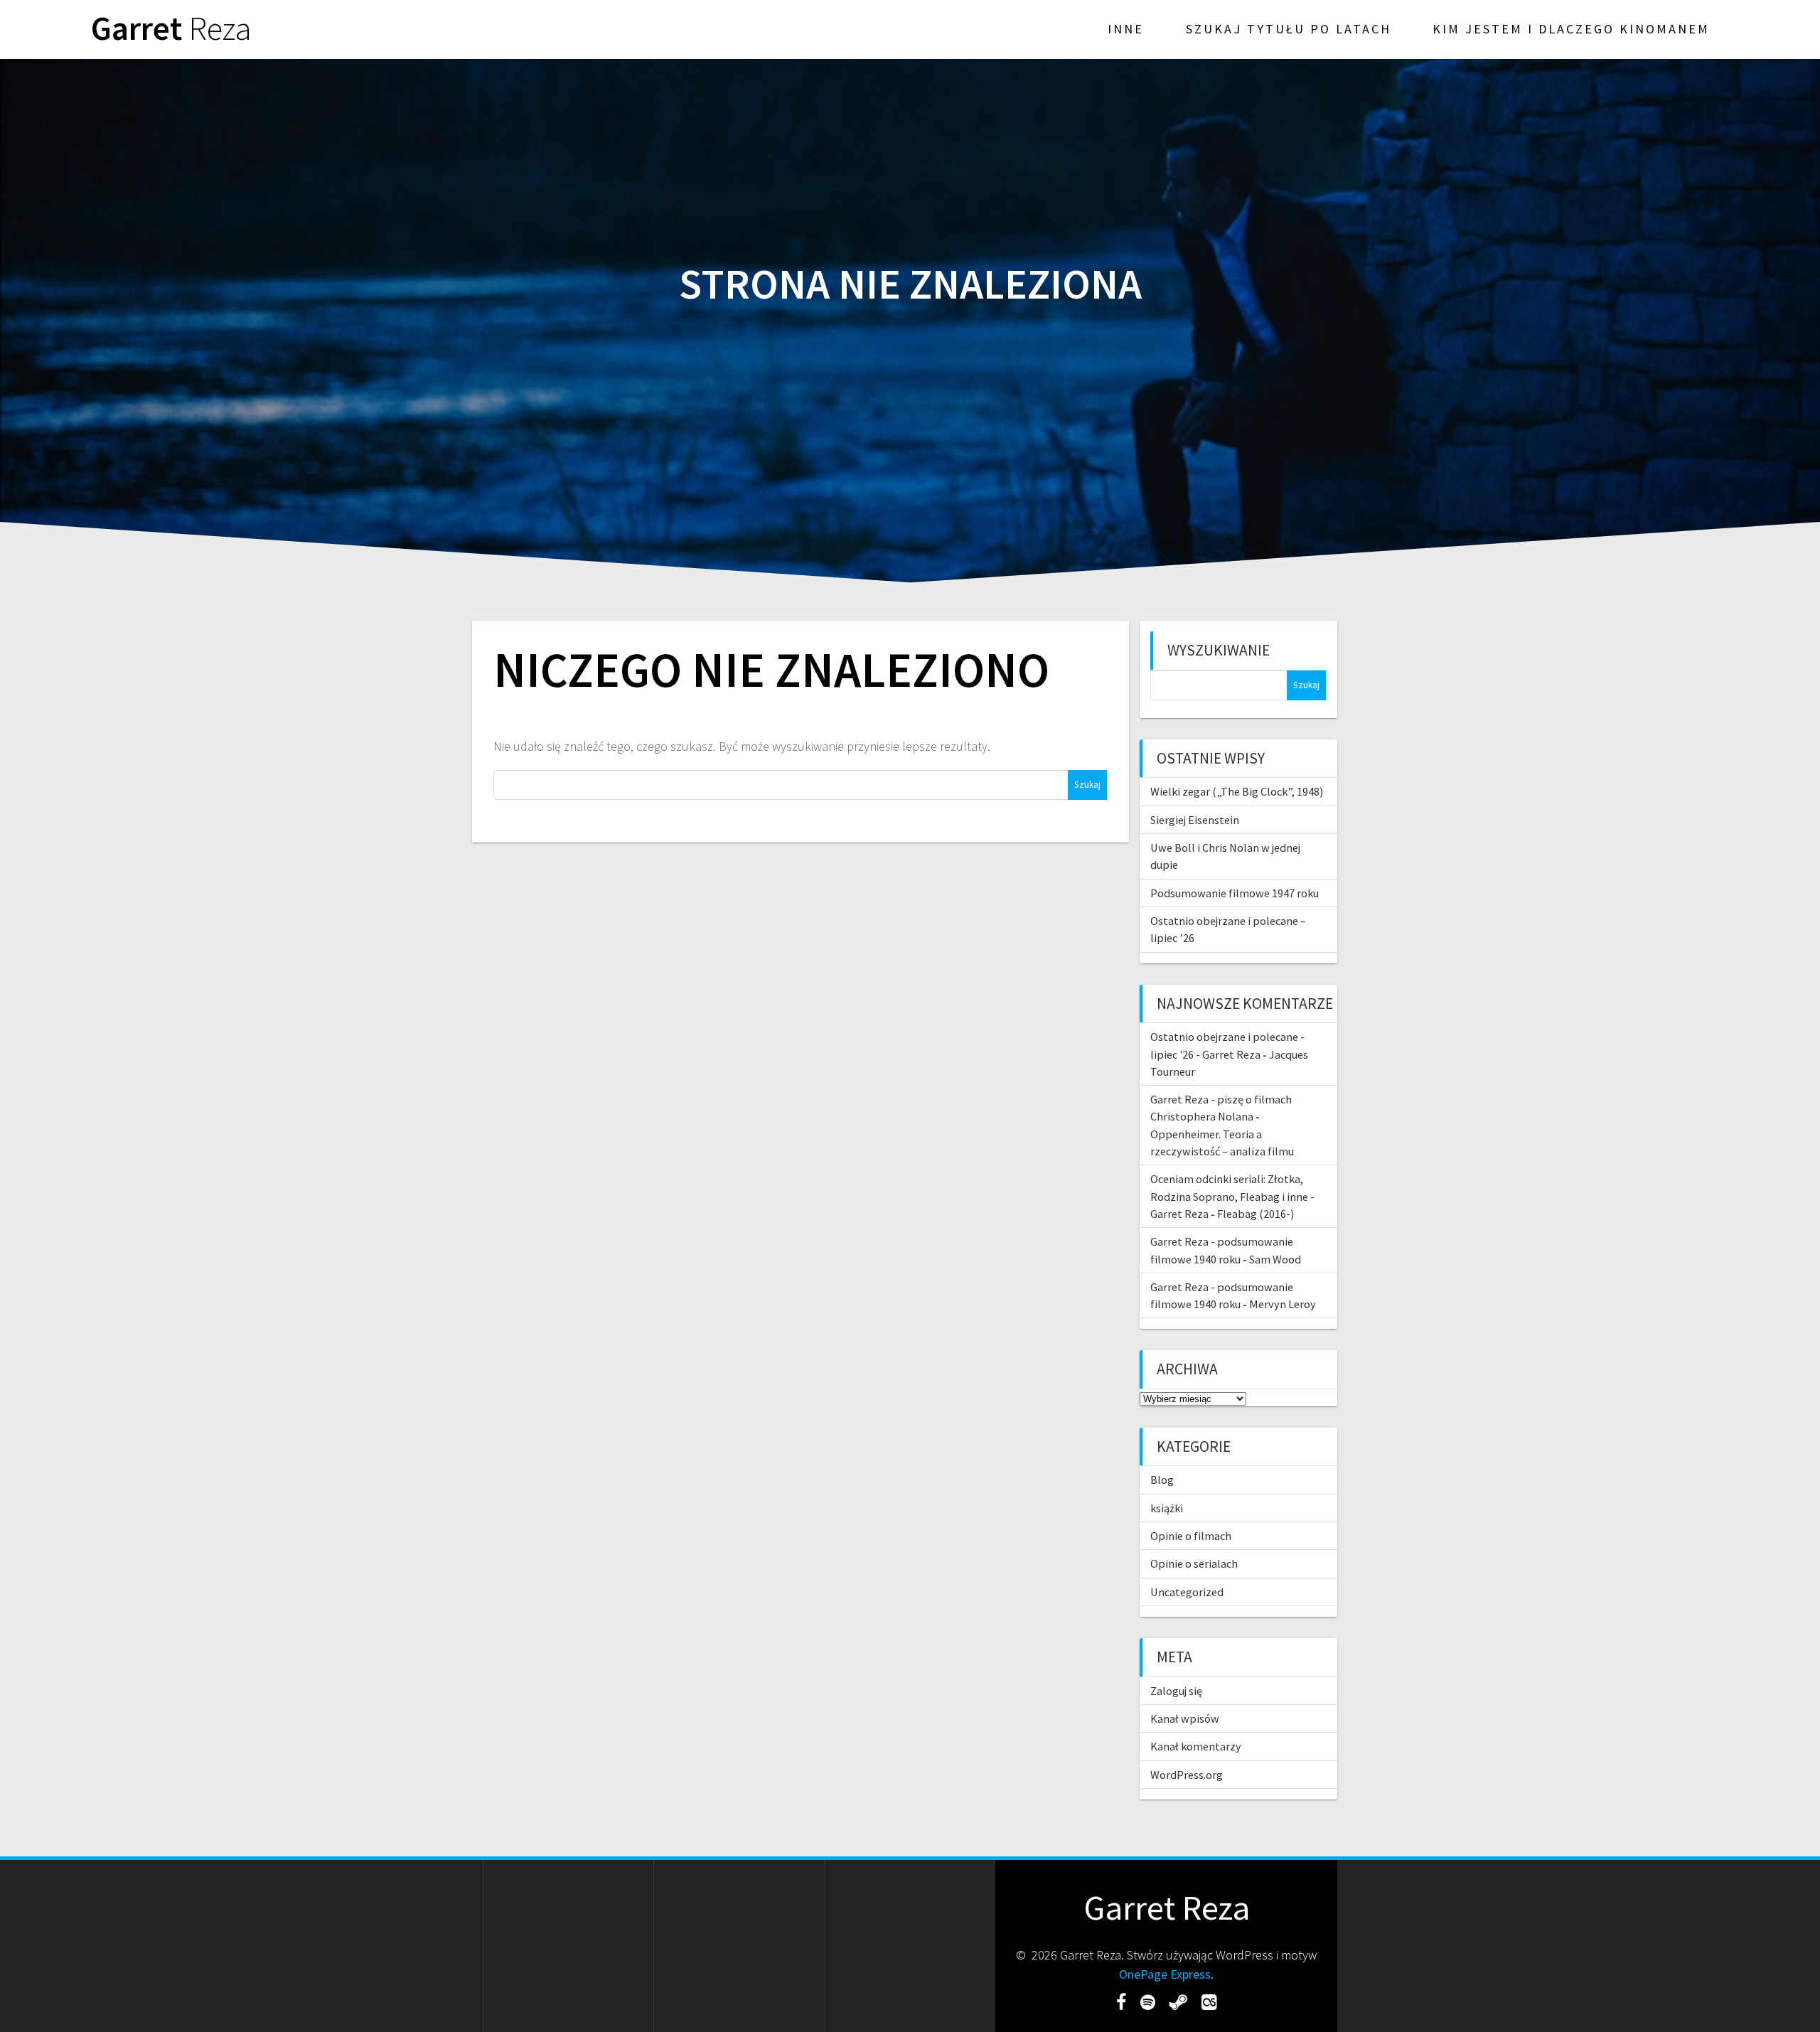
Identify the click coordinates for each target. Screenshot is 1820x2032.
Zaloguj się (1176, 1691)
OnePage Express (1165, 1974)
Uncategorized (1187, 1592)
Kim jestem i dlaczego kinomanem (1571, 29)
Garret (171, 29)
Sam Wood (1275, 1259)
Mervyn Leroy (1283, 1304)
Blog (1162, 1480)
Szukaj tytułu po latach (1289, 29)
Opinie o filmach (1191, 1536)
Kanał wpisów (1185, 1718)
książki (1167, 1508)
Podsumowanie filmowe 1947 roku (1235, 893)
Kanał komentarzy (1196, 1746)
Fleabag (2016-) (1256, 1214)
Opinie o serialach (1194, 1563)
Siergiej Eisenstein (1195, 820)
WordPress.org (1187, 1775)
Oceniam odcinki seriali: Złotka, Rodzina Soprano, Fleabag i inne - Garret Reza (1232, 1196)
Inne (1126, 29)
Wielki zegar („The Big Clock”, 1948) (1237, 791)
